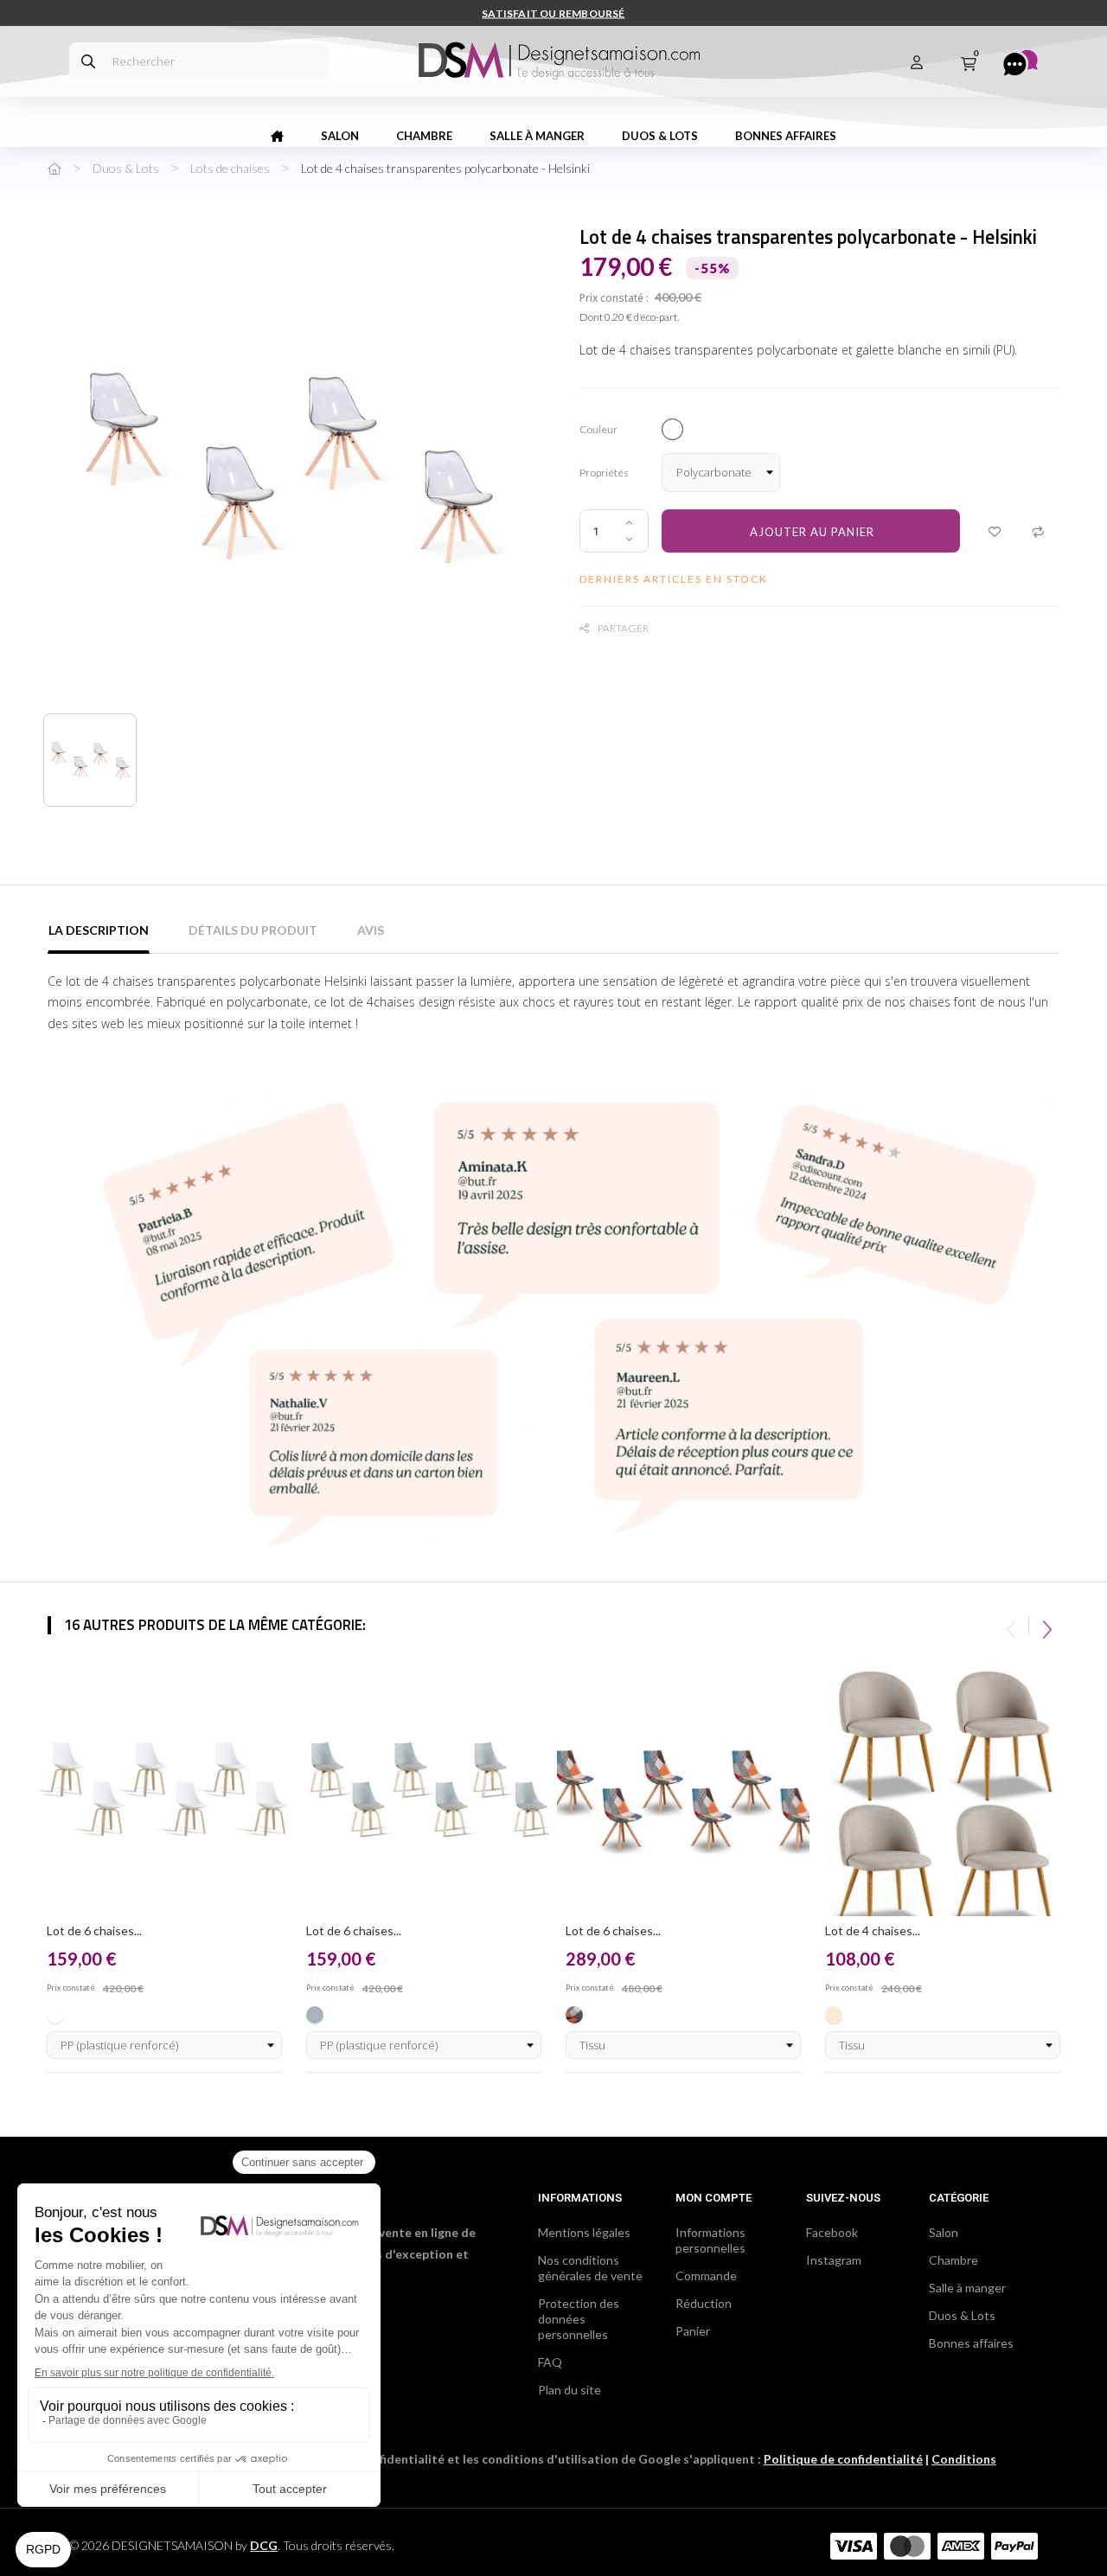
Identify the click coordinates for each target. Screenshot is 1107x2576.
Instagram (834, 2260)
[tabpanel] (164, 1868)
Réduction (704, 2303)
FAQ (550, 2362)
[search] (88, 61)
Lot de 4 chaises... (873, 1930)
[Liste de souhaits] (995, 531)
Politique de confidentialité (843, 2459)
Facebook (832, 2232)
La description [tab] (99, 930)
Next (1046, 1626)
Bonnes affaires (971, 2343)
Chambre (953, 2260)
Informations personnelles (710, 2240)
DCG (264, 2545)
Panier (693, 2331)
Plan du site (569, 2390)
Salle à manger (967, 2288)
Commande (706, 2276)
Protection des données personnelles (579, 2319)
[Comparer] (1038, 531)
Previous (1011, 1626)
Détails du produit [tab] (253, 930)
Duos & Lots (962, 2315)
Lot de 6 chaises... (94, 1930)
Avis (371, 930)
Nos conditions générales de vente (590, 2268)
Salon (944, 2232)
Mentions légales (584, 2232)
